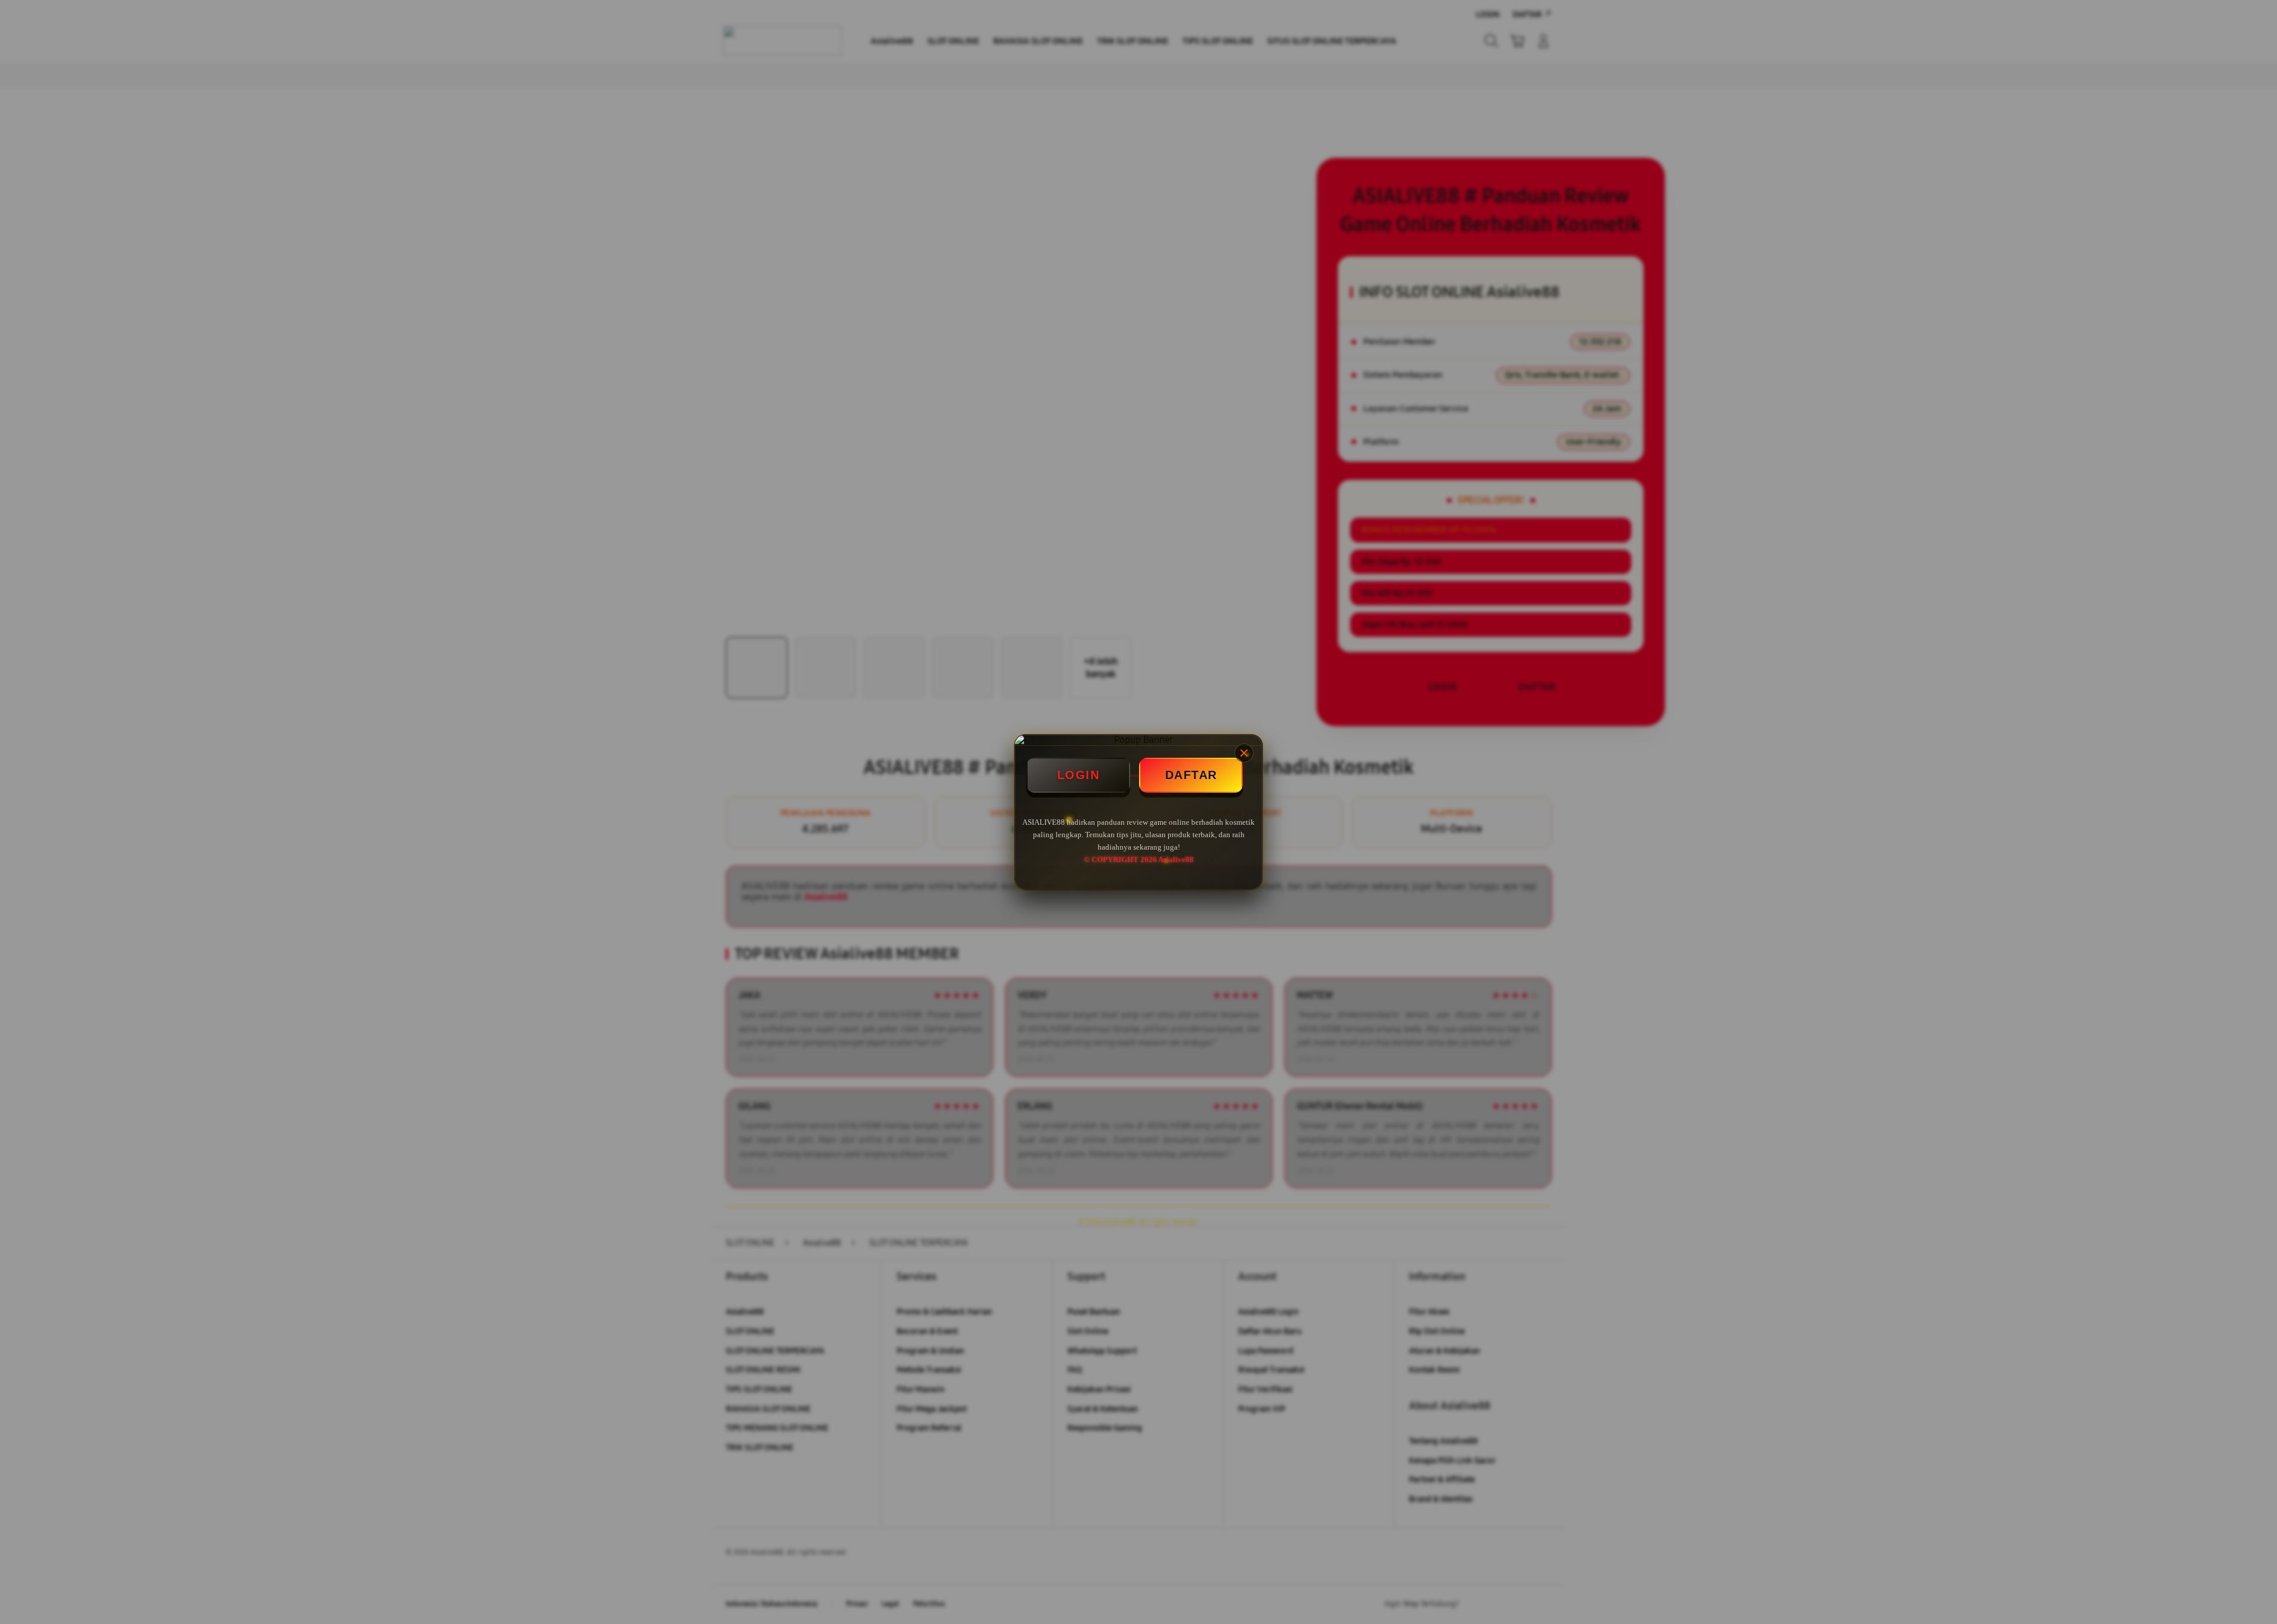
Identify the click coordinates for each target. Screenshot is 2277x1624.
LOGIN (1079, 775)
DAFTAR (1191, 775)
